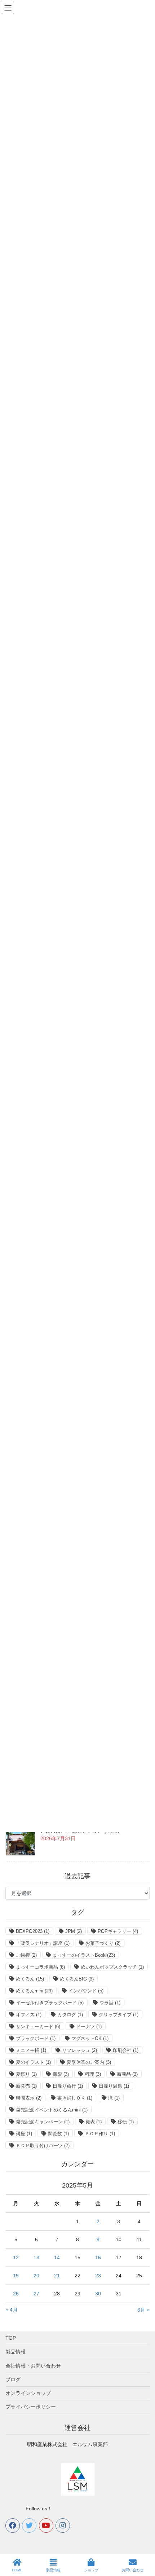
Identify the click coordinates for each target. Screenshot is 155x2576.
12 (16, 2258)
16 (98, 2258)
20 (36, 2276)
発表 (94, 2122)
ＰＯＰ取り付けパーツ (43, 2146)
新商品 (127, 2074)
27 (36, 2294)
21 (57, 2276)
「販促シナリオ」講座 (43, 1943)
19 (16, 2276)
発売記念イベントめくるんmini (52, 2110)
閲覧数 (58, 2134)
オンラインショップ (28, 2393)
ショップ (91, 2570)
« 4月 (12, 2310)
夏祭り (26, 2074)
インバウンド (86, 1991)
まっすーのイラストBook (84, 1955)
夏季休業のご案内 (89, 2062)
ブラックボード (36, 2038)
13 (36, 2258)
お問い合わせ (133, 2570)
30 (98, 2294)
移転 (126, 2122)
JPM (74, 1931)
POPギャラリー (118, 1931)
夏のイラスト (33, 2062)
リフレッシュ (79, 2050)
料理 (93, 2074)
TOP (11, 2338)
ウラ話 (110, 2003)
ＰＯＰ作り (100, 2134)
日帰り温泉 (114, 2086)
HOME (17, 2570)
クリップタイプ (119, 2015)
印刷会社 (126, 2050)
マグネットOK (90, 2038)
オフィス (29, 2015)
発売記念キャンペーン (43, 2122)
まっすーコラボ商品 (40, 1967)
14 (57, 2258)
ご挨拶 (26, 1955)
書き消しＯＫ (75, 2098)
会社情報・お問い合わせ (33, 2366)
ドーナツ (89, 2026)
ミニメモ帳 (31, 2050)
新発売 (26, 2086)
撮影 (61, 2074)
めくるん (30, 1979)
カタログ (70, 2015)
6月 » (143, 2310)
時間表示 (29, 2098)
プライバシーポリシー (31, 2407)
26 (16, 2294)
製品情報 (15, 2352)
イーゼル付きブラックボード (50, 2003)
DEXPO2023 (33, 1931)
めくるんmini (34, 1991)
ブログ (13, 2379)
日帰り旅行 (68, 2086)
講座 (24, 2134)
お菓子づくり (103, 1943)
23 (98, 2276)
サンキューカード (38, 2026)
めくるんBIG (77, 1979)
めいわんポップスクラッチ (112, 1967)
